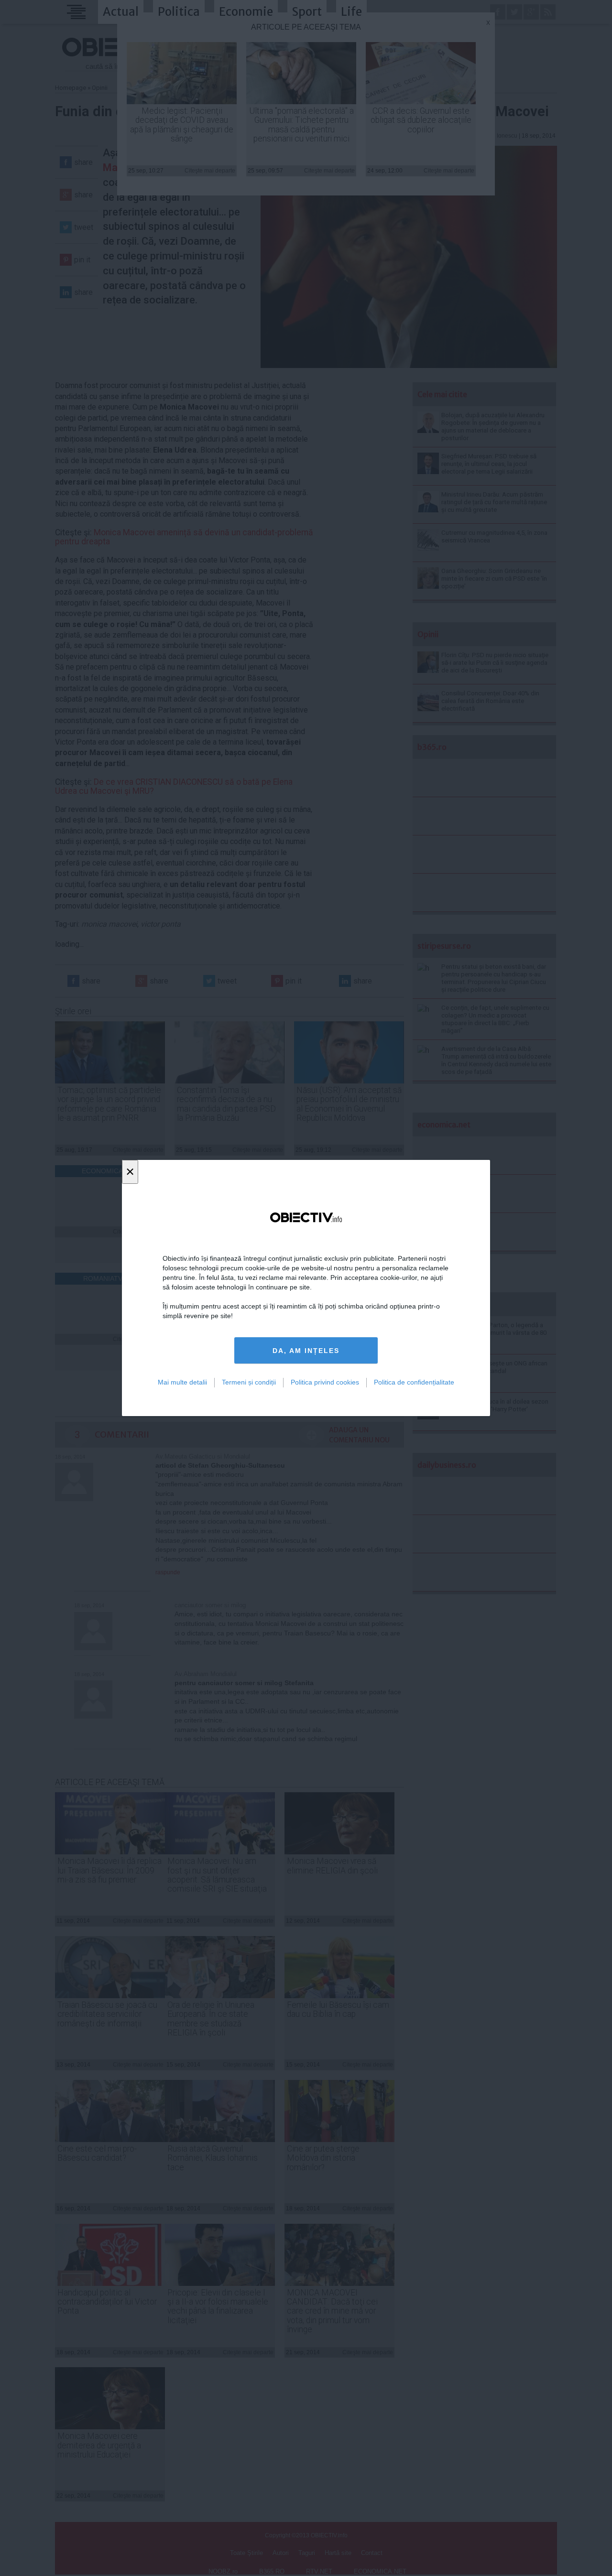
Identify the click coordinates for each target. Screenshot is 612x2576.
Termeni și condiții (249, 1382)
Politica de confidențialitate (414, 1382)
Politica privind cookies (325, 1382)
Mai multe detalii (182, 1382)
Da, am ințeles (306, 1351)
